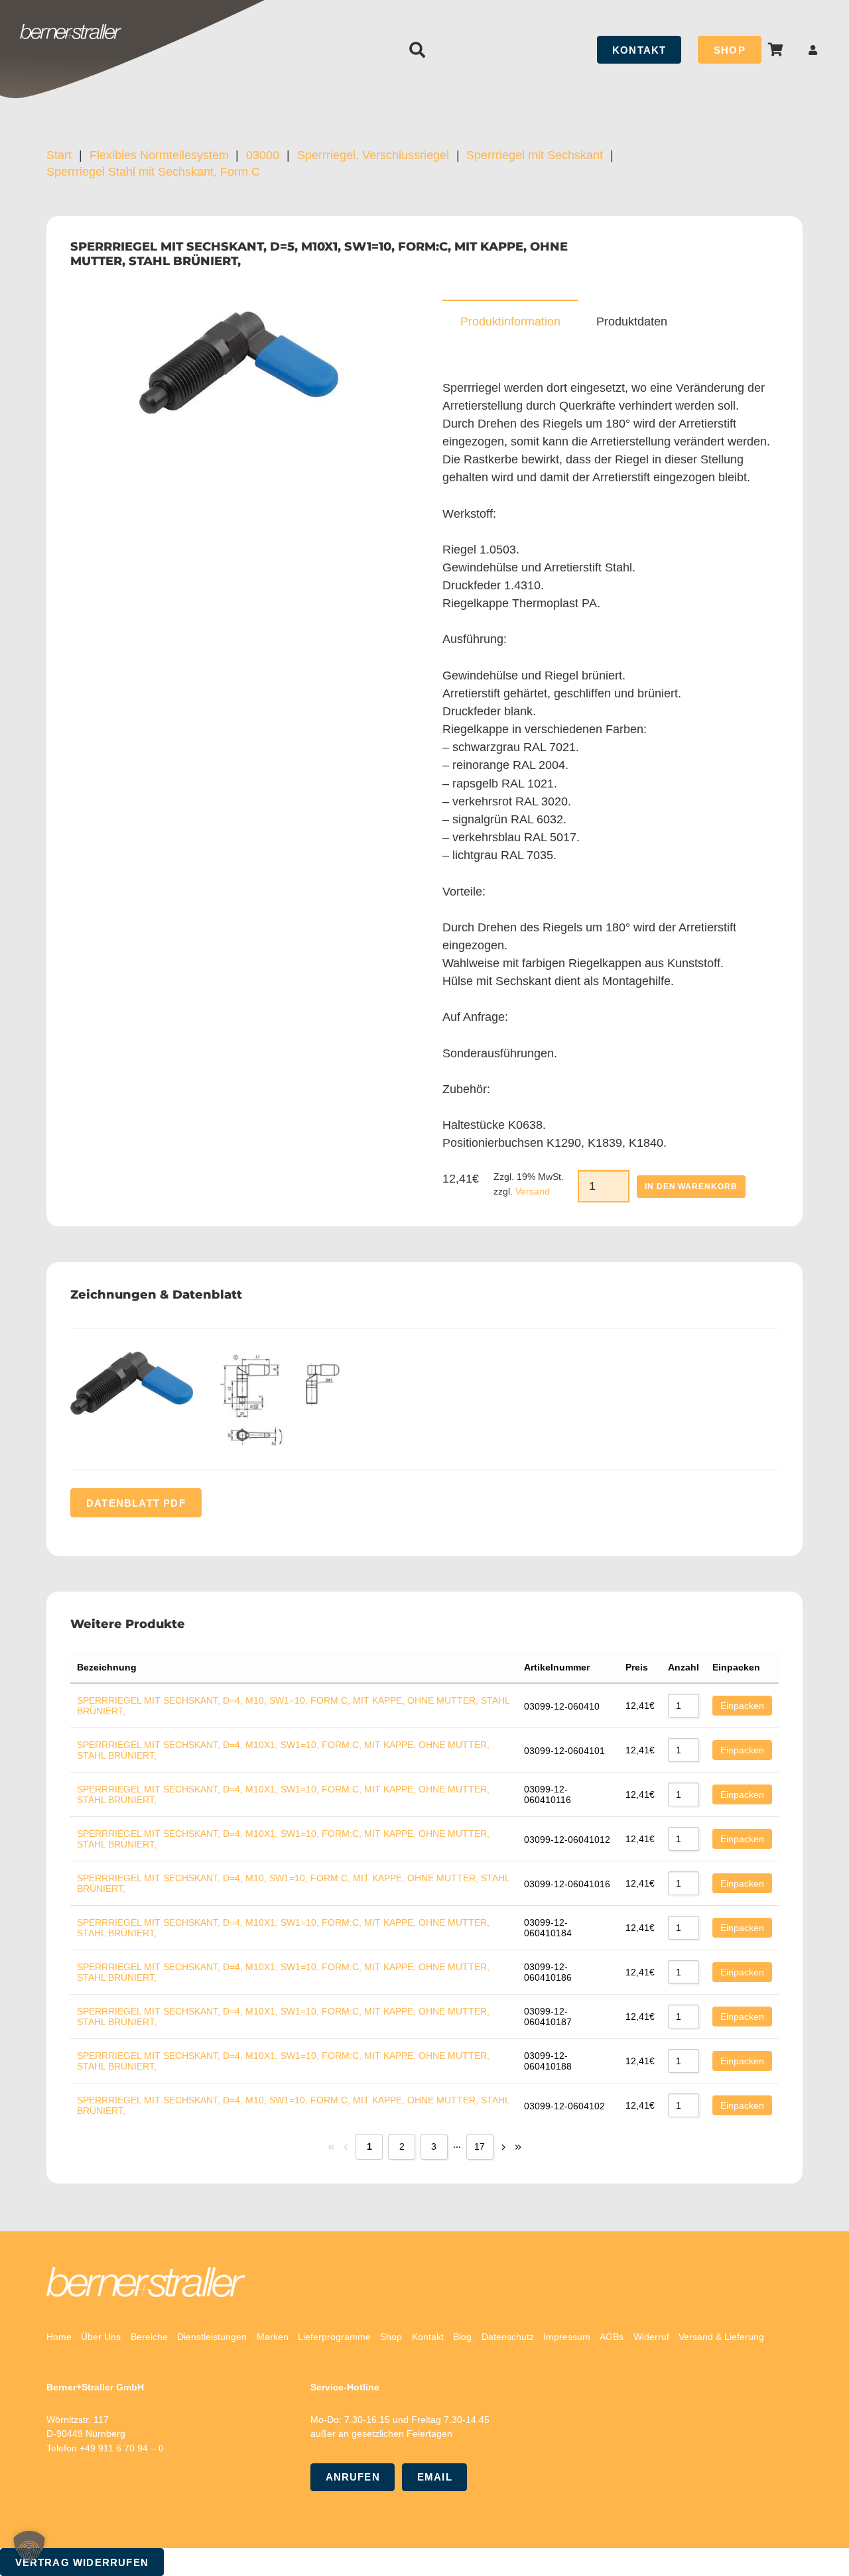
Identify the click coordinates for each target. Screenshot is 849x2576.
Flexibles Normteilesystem (159, 155)
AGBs (612, 2337)
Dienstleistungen (212, 2337)
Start (59, 155)
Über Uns (101, 2337)
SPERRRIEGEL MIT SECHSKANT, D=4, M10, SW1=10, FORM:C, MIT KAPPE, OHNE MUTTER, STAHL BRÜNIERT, (293, 1706)
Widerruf (651, 2337)
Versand (533, 1191)
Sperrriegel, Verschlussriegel (373, 155)
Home (59, 2337)
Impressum (567, 2337)
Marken (273, 2337)
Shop (391, 2337)
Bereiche (149, 2337)
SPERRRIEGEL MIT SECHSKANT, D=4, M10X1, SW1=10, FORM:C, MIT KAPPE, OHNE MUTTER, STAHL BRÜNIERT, (283, 1750)
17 (480, 2146)
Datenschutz (508, 2337)
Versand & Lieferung (721, 2337)
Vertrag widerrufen (82, 2562)
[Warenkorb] (776, 50)
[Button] (813, 50)
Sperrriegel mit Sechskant (535, 155)
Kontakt (428, 2337)
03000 (263, 155)
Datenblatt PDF (136, 1503)
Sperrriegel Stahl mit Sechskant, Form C (153, 172)
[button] (418, 50)
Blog (462, 2337)
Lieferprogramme (334, 2337)
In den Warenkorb (691, 1187)
